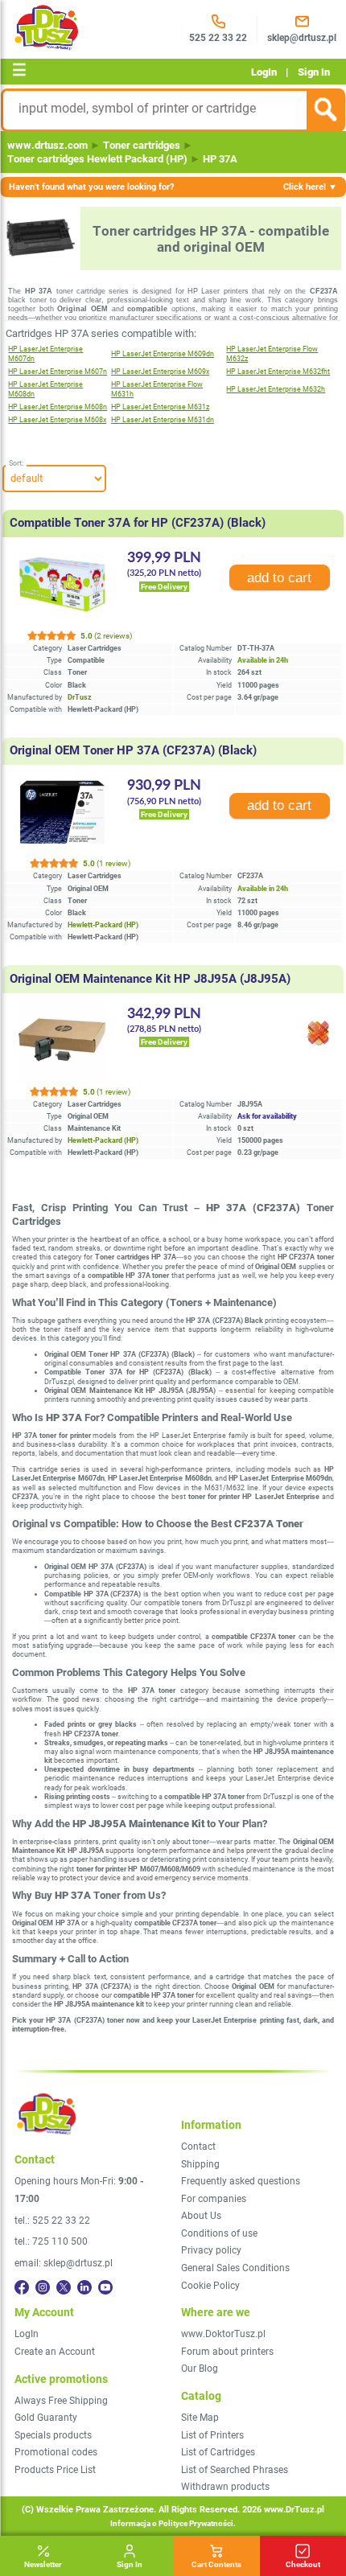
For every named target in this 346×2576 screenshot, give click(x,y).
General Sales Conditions (235, 2268)
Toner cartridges (142, 145)
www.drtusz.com (47, 145)
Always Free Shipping (61, 2401)
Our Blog (200, 2369)
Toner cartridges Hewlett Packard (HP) (97, 159)
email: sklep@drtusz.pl (64, 2263)
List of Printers (212, 2435)
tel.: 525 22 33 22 (52, 2221)
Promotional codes (56, 2452)
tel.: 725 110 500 (51, 2241)
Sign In (314, 72)
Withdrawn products (225, 2487)
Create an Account (55, 2352)
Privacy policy (211, 2250)
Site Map (200, 2418)
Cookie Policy (210, 2286)
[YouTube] (105, 2287)
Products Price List (55, 2470)
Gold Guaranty (46, 2418)
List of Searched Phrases (235, 2470)
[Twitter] (64, 2287)
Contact (198, 2147)
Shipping (200, 2164)
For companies (214, 2199)
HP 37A (220, 159)
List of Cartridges (218, 2452)
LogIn (264, 72)
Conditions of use (219, 2233)
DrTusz (80, 697)
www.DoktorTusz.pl (223, 2334)
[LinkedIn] (84, 2287)
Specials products (53, 2435)
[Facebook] (22, 2287)
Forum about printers (227, 2352)
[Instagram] (43, 2287)
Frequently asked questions (241, 2181)
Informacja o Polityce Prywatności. (173, 2523)
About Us (201, 2216)
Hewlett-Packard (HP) (103, 925)
